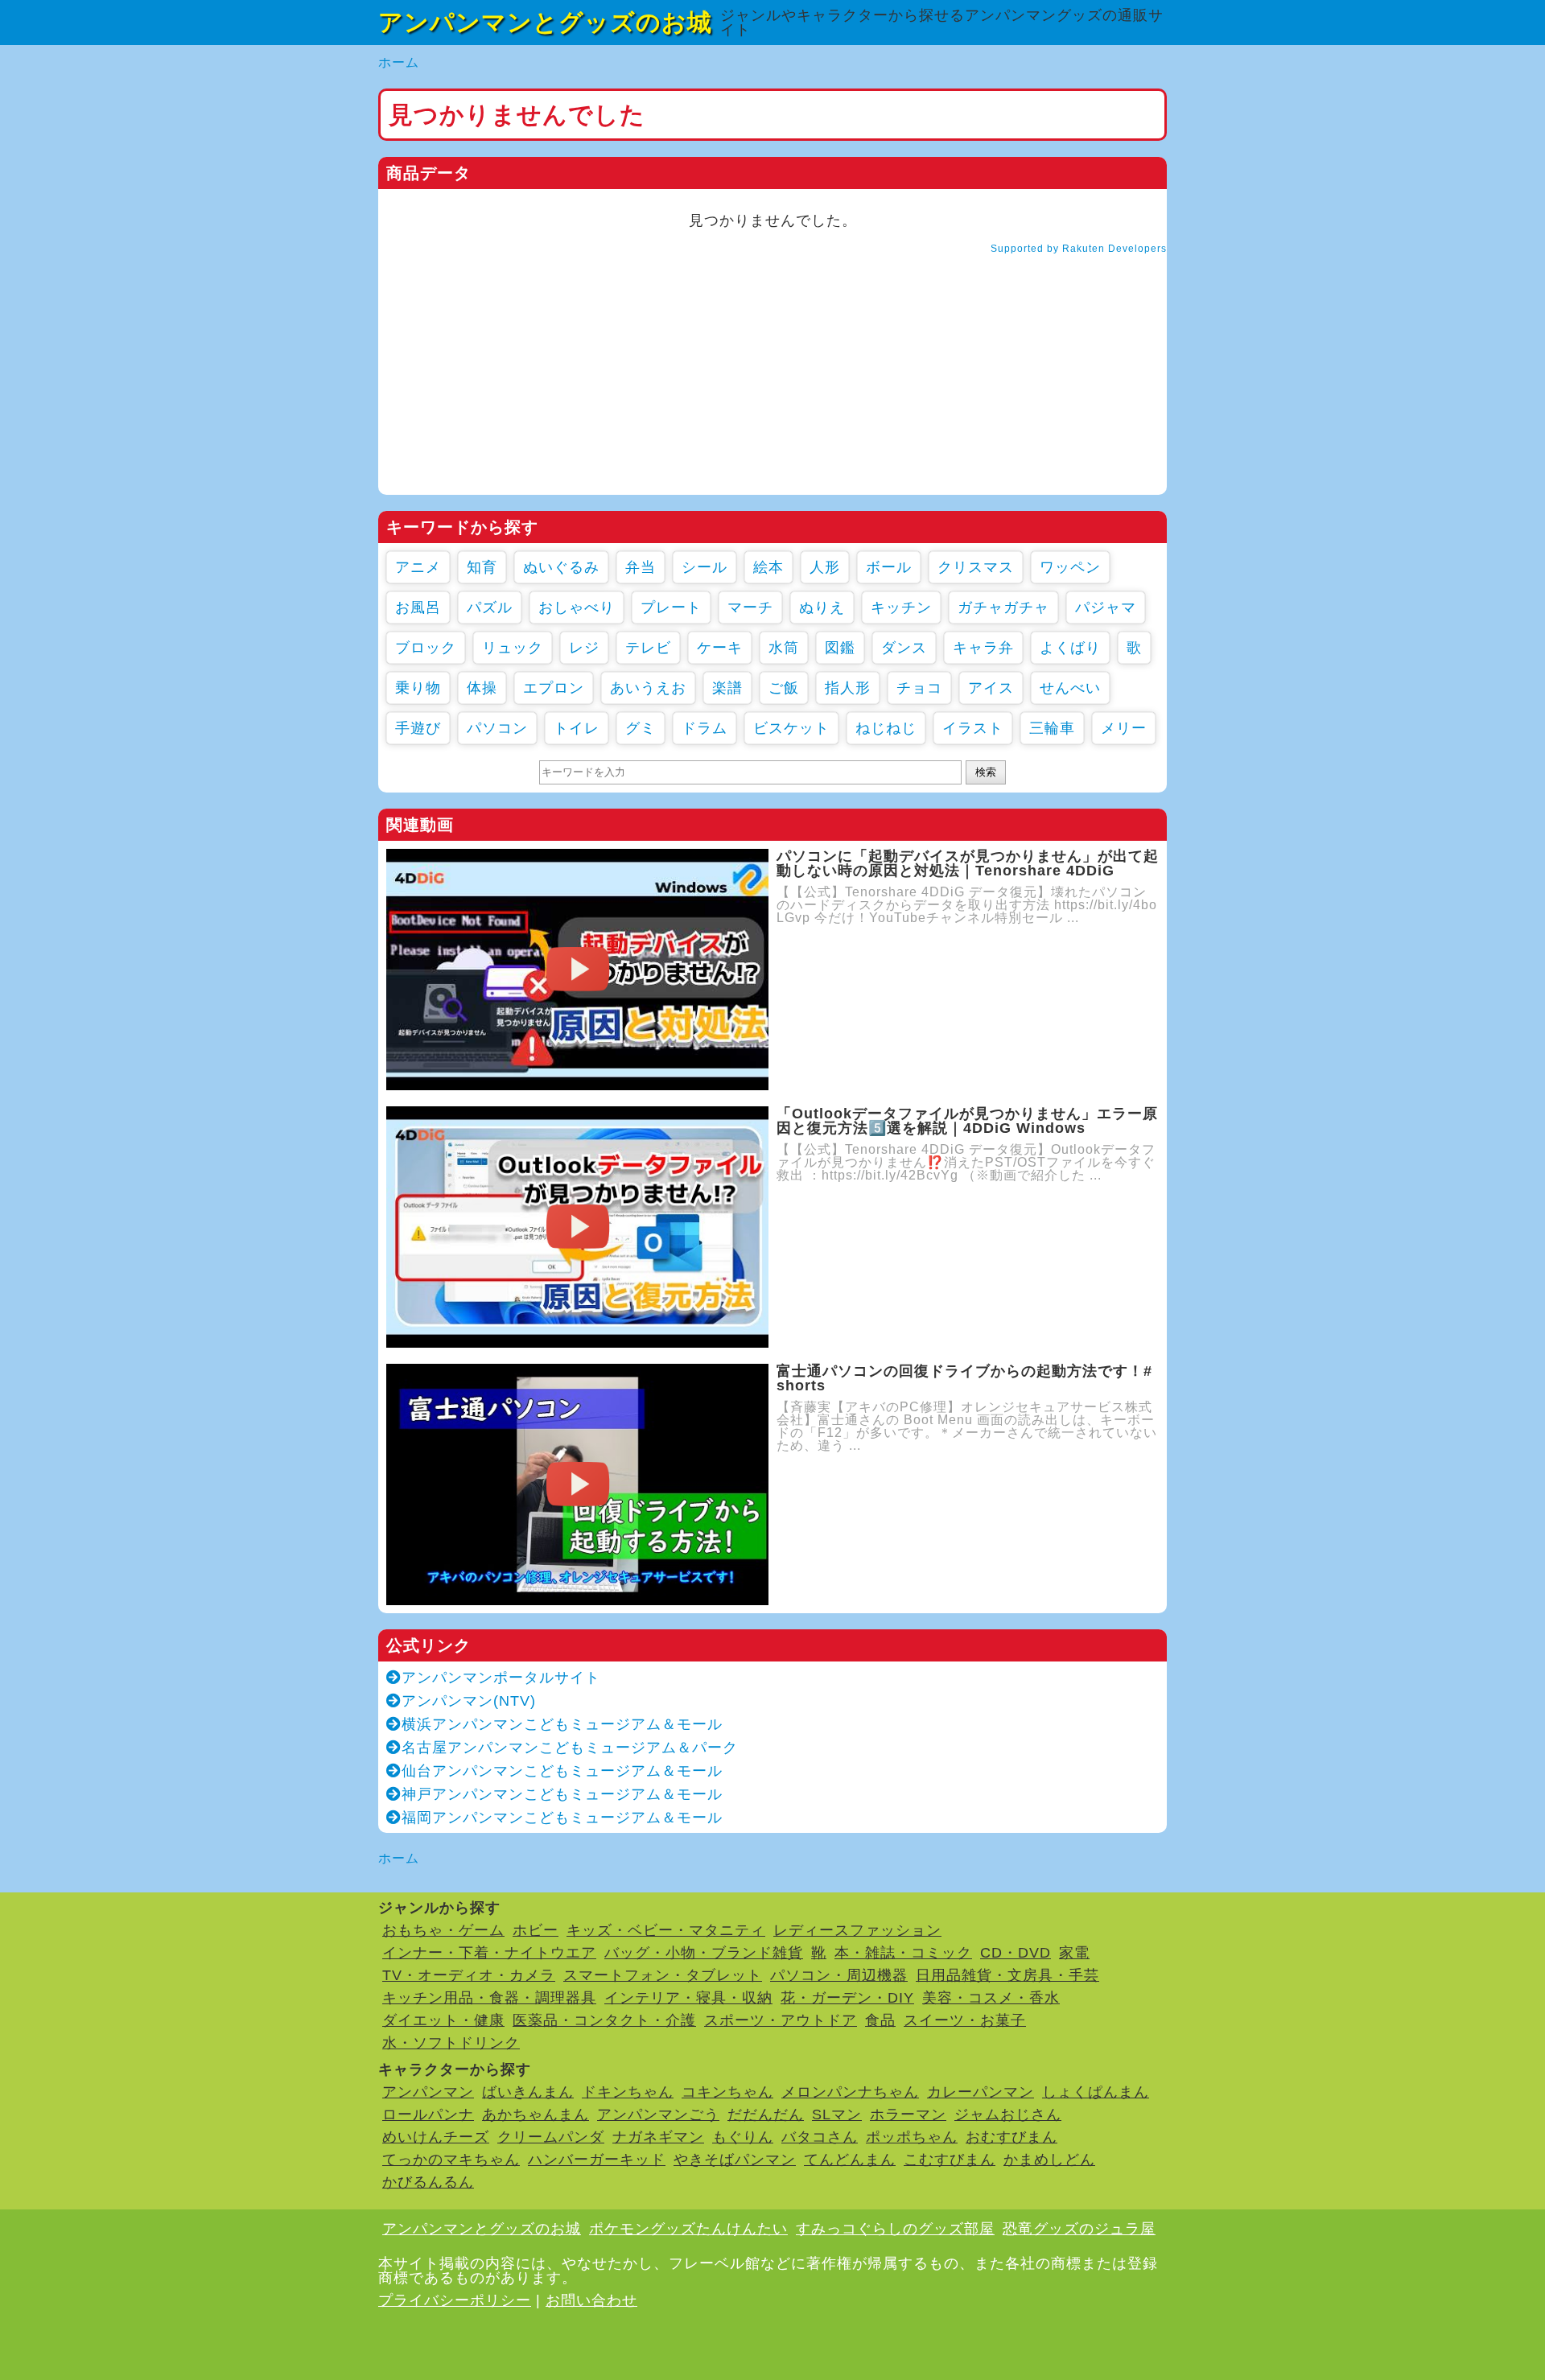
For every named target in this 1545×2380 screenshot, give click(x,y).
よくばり (1070, 648)
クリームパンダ (551, 2137)
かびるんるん (428, 2182)
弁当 (641, 567)
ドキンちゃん (628, 2092)
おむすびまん (1011, 2137)
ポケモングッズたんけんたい (688, 2229)
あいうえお (648, 688)
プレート (671, 607)
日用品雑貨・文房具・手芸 (1007, 1975)
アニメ (418, 567)
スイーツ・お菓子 (965, 2020)
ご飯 (784, 688)
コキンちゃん (727, 2092)
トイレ (577, 728)
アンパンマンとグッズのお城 (545, 22)
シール (705, 567)
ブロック (426, 648)
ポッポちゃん (912, 2137)
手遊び (418, 728)
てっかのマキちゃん (451, 2160)
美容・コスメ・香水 (991, 1998)
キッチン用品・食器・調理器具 (489, 1998)
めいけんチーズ (436, 2137)
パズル (490, 607)
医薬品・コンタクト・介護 (604, 2020)
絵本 (768, 567)
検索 (986, 772)
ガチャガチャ (1003, 607)
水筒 (784, 648)
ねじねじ (886, 728)
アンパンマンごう (658, 2114)
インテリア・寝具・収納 (688, 1998)
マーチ (750, 607)
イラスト (973, 728)
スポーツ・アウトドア (781, 2020)
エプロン (554, 688)
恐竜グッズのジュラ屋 (1079, 2229)
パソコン (497, 728)
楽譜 (727, 688)
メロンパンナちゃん (850, 2092)
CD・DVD (1016, 1953)
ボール (889, 567)
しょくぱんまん (1096, 2092)
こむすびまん (950, 2160)
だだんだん (766, 2114)
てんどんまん (850, 2160)
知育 (482, 567)
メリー (1124, 728)
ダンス (904, 648)
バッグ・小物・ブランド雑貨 (704, 1953)
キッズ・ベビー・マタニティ (666, 1930)
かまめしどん (1049, 2160)
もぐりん (743, 2137)
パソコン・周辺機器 (839, 1975)
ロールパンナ (428, 2114)
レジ (584, 648)
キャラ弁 (983, 648)
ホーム (399, 62)
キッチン (901, 607)
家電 (1074, 1953)
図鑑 (840, 648)
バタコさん (820, 2137)
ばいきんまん (528, 2092)
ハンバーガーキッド (597, 2160)
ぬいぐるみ (561, 567)
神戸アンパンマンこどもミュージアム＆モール (562, 1794)
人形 (825, 567)
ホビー (536, 1930)
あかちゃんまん (536, 2114)
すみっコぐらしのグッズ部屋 (895, 2229)
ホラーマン (908, 2114)
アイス (991, 688)
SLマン (837, 2114)
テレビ (648, 648)
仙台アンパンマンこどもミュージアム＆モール (562, 1771)
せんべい (1070, 688)
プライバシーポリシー (455, 2300)
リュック (513, 648)
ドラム (705, 728)
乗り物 (418, 688)
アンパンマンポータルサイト (501, 1678)
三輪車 (1052, 728)
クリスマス (976, 567)
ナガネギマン (658, 2137)
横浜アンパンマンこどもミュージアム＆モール (562, 1724)
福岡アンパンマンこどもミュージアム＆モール (562, 1818)
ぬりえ (822, 607)
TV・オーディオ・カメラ (469, 1975)
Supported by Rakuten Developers (1079, 249)
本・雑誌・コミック (903, 1953)
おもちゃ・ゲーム (443, 1930)
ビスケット (791, 728)
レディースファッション (857, 1930)
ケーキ (720, 648)
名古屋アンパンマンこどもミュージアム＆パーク (570, 1748)
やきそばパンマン (735, 2160)
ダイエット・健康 (443, 2020)
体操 (482, 688)
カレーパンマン (981, 2092)
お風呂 (418, 607)
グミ (641, 728)
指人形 (848, 688)
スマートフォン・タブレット (663, 1975)
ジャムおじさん (1008, 2114)
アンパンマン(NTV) (469, 1701)
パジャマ (1106, 607)
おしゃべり (577, 607)
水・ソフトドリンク (451, 2043)
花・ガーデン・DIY (847, 1998)
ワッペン (1070, 567)
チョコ (919, 688)
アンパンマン (428, 2092)
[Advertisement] (772, 382)
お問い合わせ (591, 2300)
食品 (880, 2020)
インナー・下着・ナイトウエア (489, 1953)
